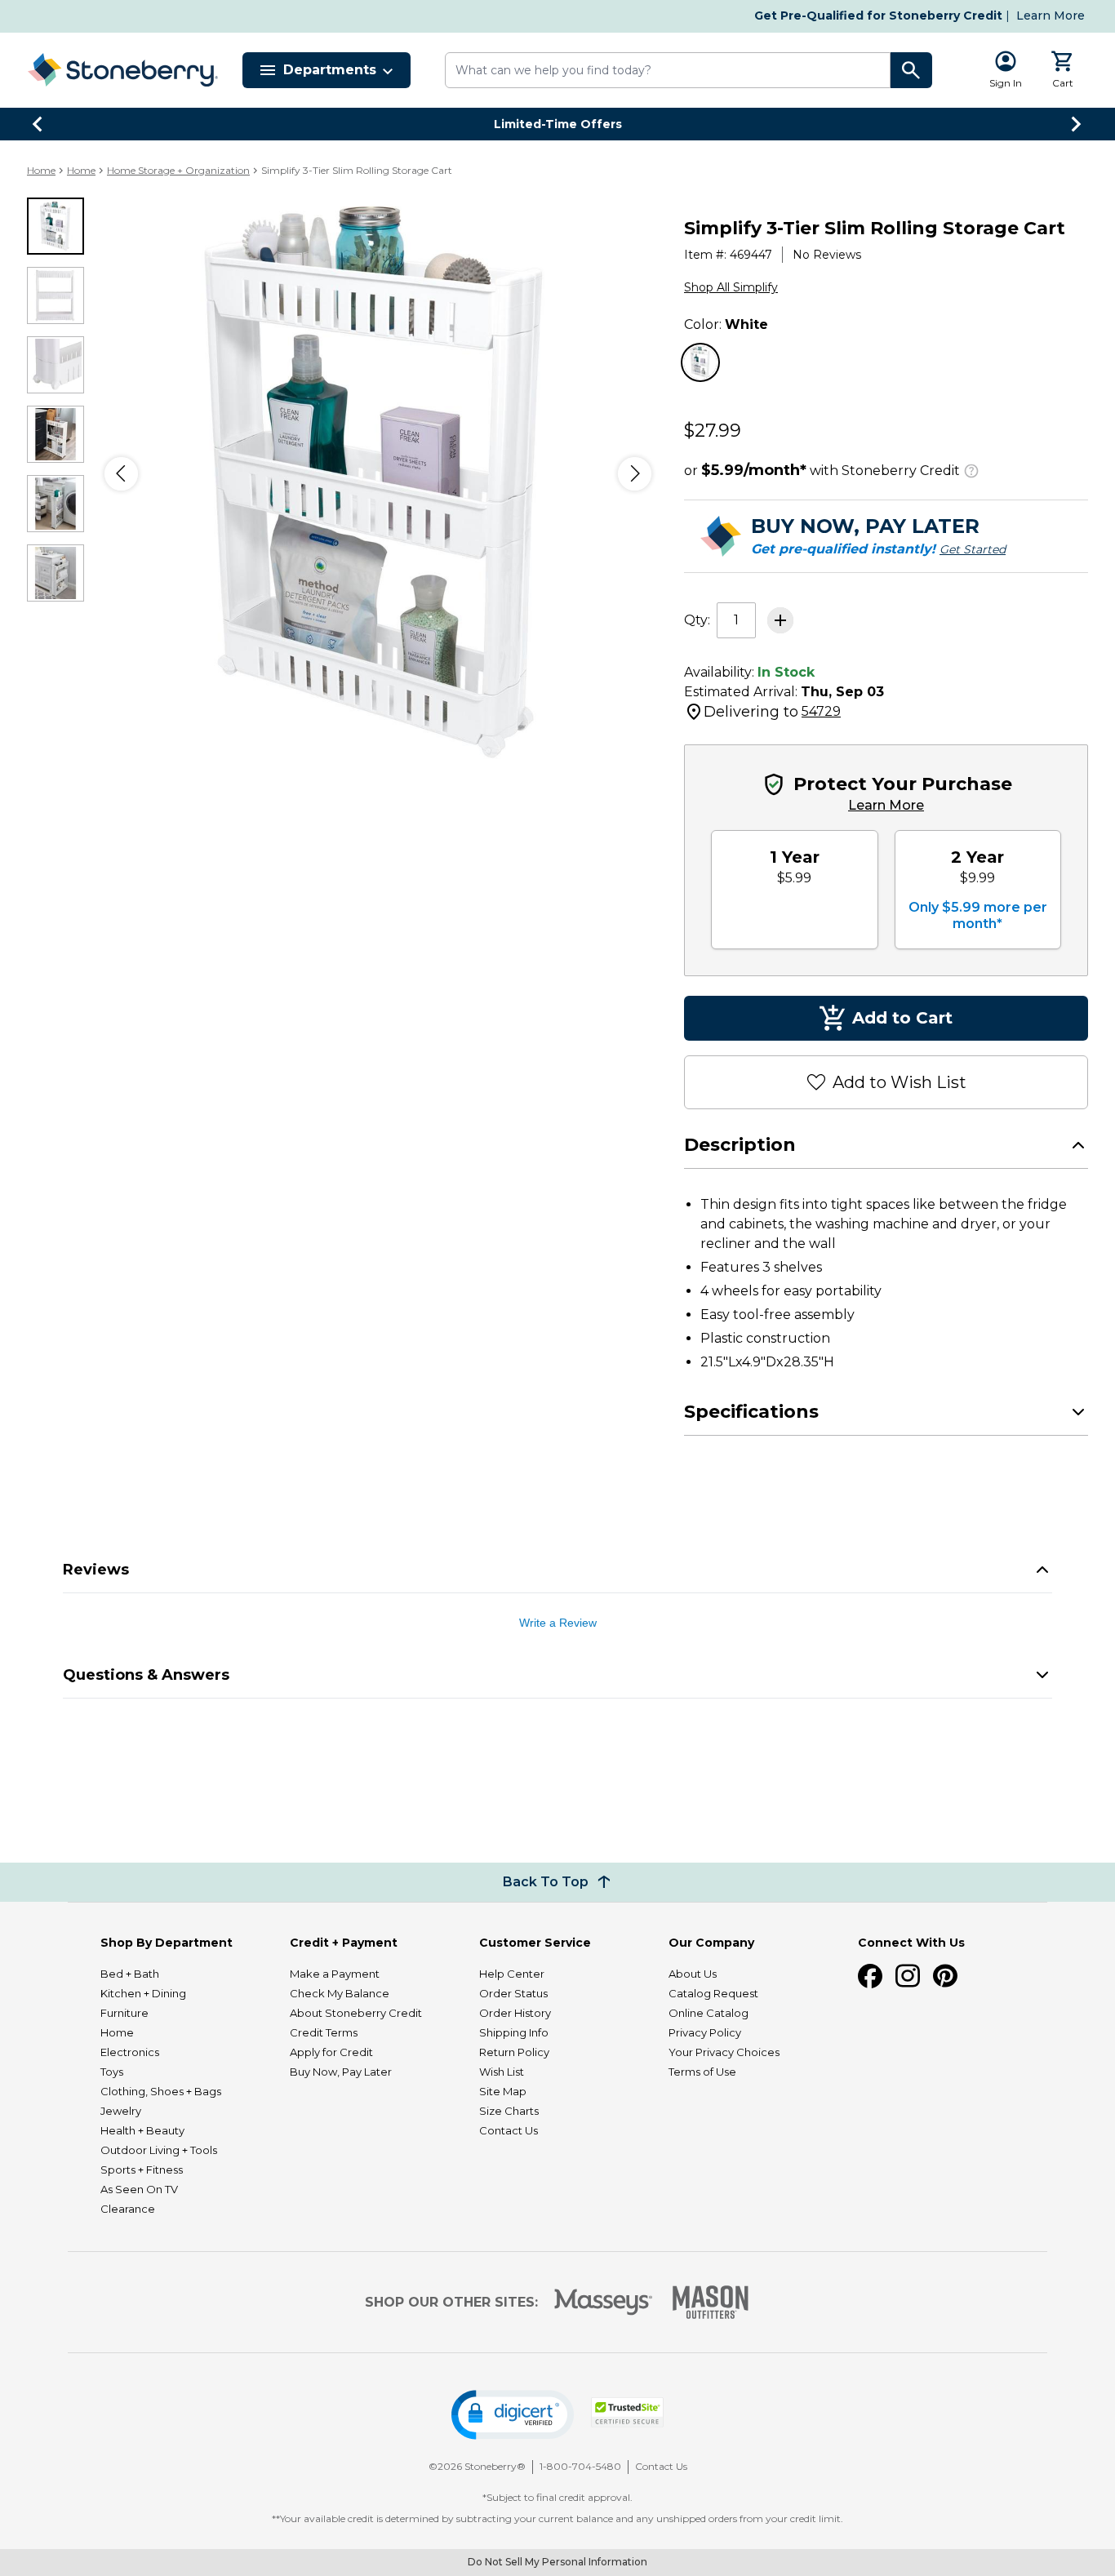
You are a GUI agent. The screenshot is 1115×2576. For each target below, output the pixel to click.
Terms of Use (702, 2072)
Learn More (1051, 16)
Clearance (128, 2209)
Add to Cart (902, 1018)
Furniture (124, 2013)
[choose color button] (700, 362)
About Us (693, 1974)
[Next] (635, 474)
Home (41, 170)
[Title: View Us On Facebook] (870, 1976)
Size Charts (509, 2111)
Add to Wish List (900, 1082)
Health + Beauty (142, 2130)
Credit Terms (324, 2032)
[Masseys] (604, 2302)
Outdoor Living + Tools (159, 2150)
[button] (513, 2415)
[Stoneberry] (122, 70)
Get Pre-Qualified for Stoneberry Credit (878, 16)
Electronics (130, 2052)
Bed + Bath (130, 1974)
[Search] (912, 70)
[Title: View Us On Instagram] (908, 1976)
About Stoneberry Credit (356, 2013)
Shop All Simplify (731, 287)
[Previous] (121, 474)
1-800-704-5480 (580, 2466)
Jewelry (121, 2111)
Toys (112, 2072)
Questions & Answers (146, 1675)
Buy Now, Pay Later (341, 2072)
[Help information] (971, 469)
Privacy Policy (705, 2032)
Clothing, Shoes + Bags (161, 2091)
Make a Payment (335, 1974)
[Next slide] (1077, 124)
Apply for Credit (331, 2052)
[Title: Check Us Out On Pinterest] (945, 1976)
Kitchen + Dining (143, 1993)
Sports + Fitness (142, 2170)
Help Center (512, 1974)
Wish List (502, 2072)
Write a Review (558, 1623)
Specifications (751, 1412)
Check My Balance (340, 1993)
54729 (821, 711)
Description (740, 1145)
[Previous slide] (38, 124)
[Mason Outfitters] (710, 2302)
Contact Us (509, 2130)
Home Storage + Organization (178, 170)
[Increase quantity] (780, 620)
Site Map (503, 2091)
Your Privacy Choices (724, 2052)
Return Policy (514, 2052)
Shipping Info (514, 2032)
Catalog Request (713, 1993)
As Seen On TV (139, 2189)
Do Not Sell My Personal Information (557, 2562)
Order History (515, 2013)
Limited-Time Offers (558, 124)
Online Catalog (709, 2013)
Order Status (513, 1993)
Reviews (96, 1570)
